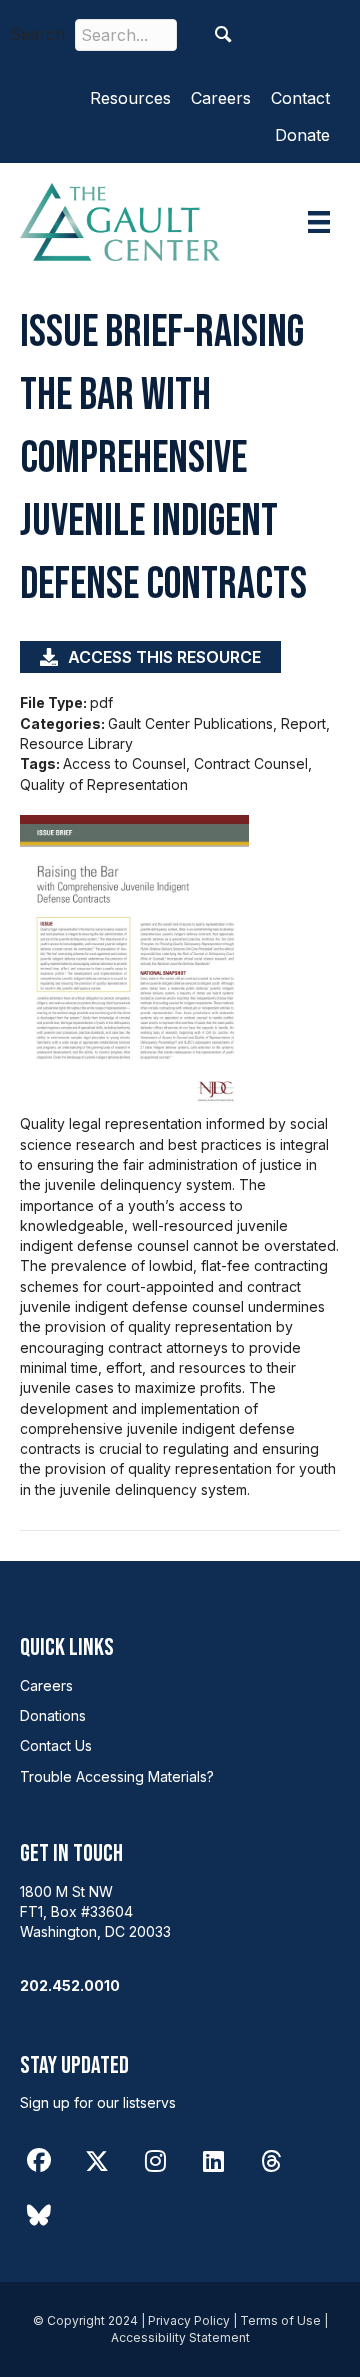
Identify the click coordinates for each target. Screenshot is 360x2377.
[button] (223, 34)
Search (37, 34)
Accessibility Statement (180, 2337)
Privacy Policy (189, 2320)
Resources (130, 98)
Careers (221, 98)
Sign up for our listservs (98, 2102)
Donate (302, 135)
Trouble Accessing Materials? (117, 1776)
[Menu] (319, 222)
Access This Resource (164, 657)
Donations (53, 1715)
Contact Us (56, 1745)
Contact (300, 98)
